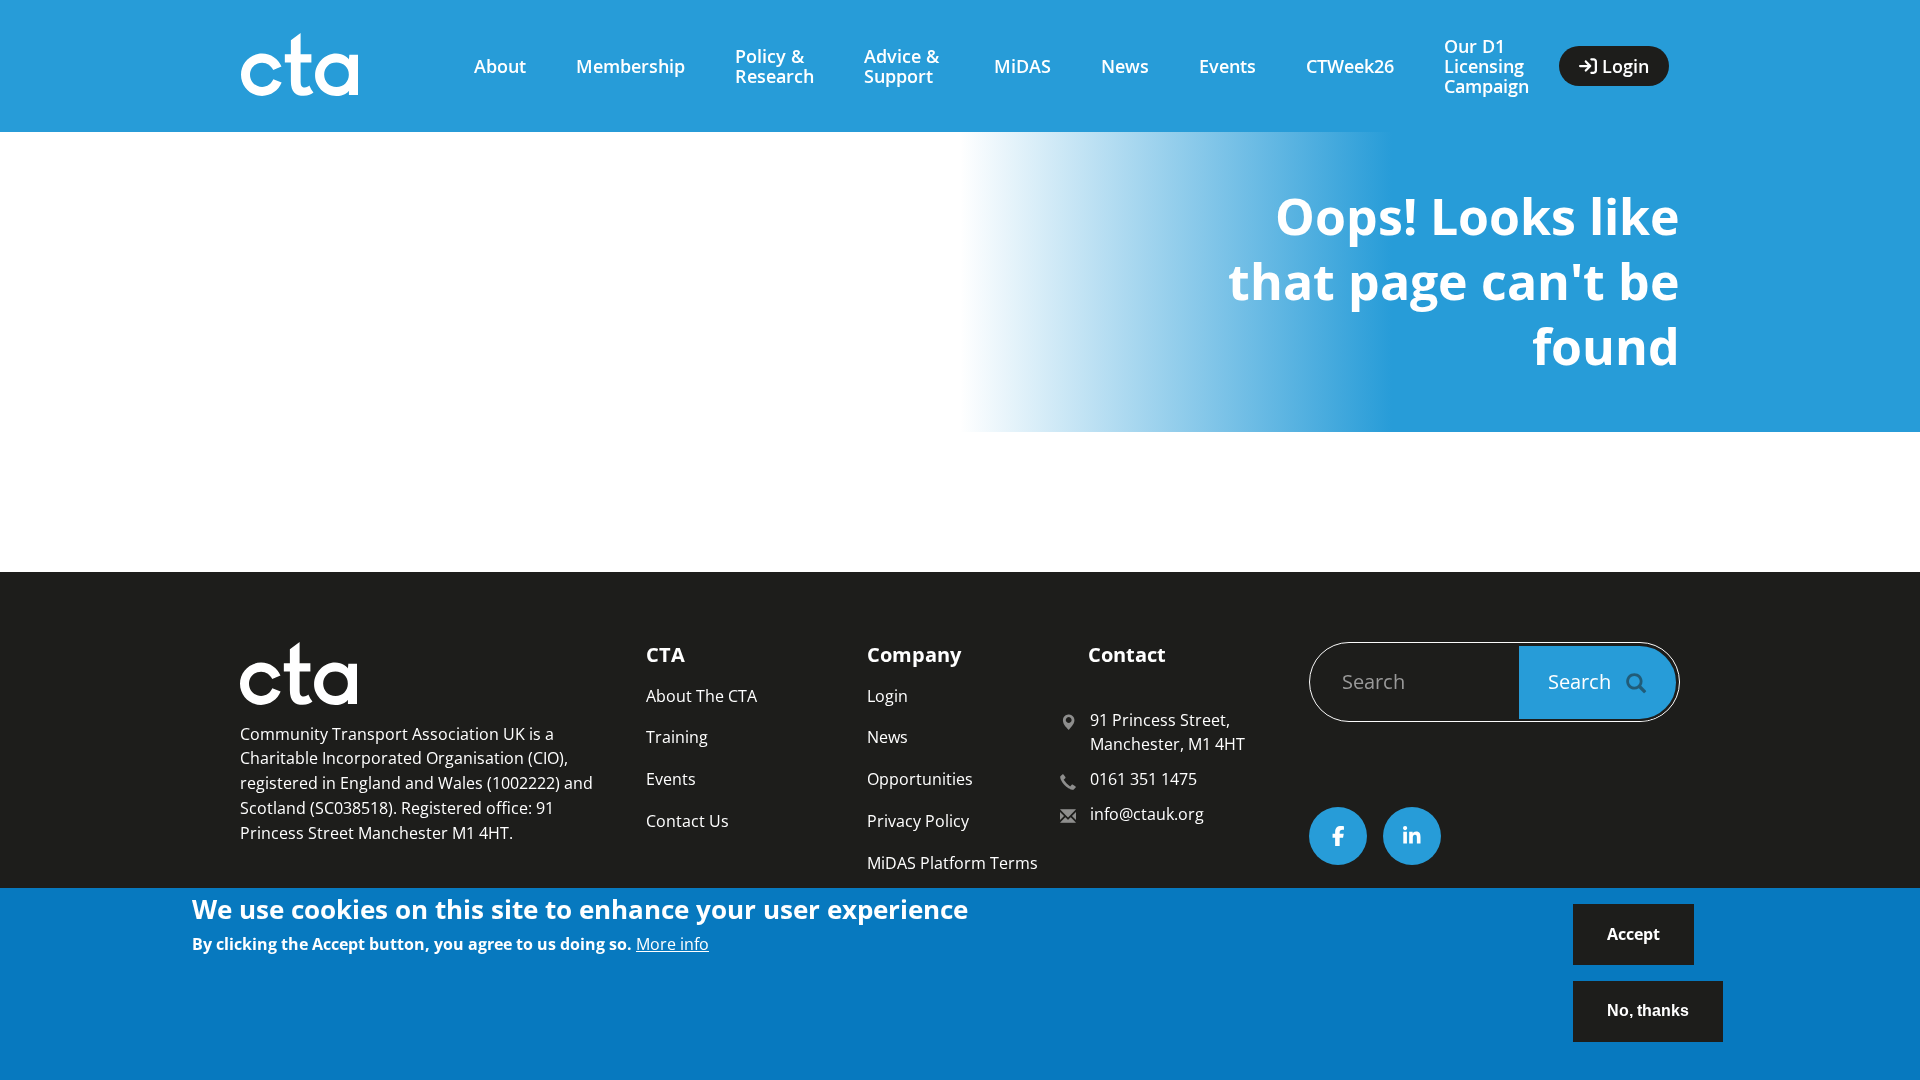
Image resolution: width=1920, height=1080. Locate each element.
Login (887, 696)
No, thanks (1648, 1009)
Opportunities (920, 779)
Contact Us (687, 821)
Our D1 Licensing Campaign (1486, 66)
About (500, 66)
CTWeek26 (1350, 66)
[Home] (337, 66)
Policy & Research (774, 66)
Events (1227, 66)
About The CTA (701, 696)
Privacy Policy (918, 821)
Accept (1633, 934)
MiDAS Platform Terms (952, 863)
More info (672, 943)
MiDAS (1022, 66)
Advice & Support (901, 66)
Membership (630, 66)
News (1125, 66)
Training (677, 737)
